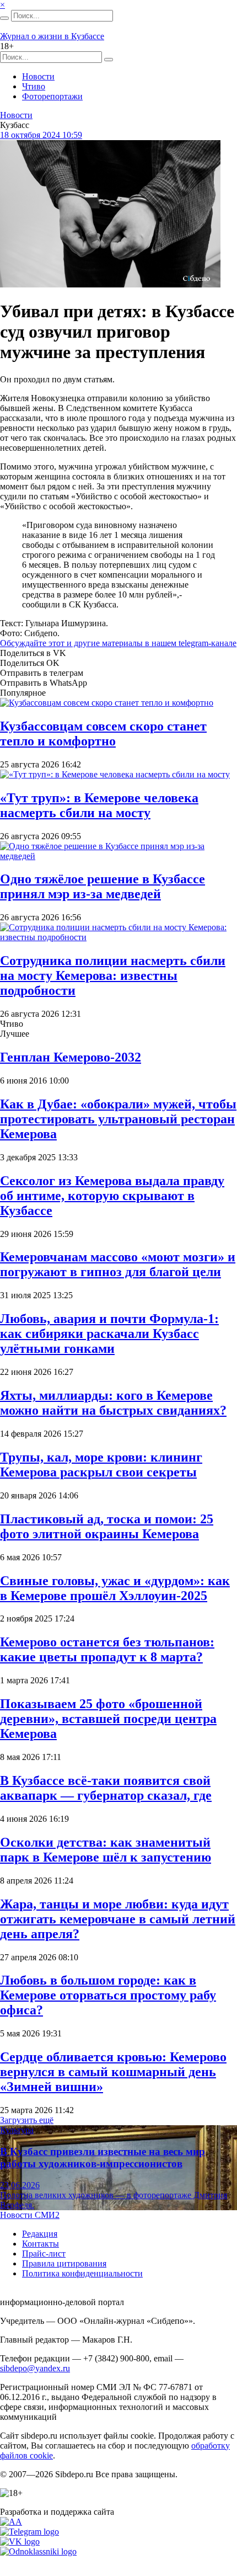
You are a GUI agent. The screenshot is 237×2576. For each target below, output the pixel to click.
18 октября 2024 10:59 (41, 135)
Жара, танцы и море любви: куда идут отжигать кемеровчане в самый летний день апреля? (118, 1919)
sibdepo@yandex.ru (35, 2368)
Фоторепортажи (52, 96)
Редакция (40, 2234)
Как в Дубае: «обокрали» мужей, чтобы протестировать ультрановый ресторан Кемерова (118, 1119)
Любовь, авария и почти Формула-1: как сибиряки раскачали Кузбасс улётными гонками (109, 1334)
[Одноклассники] (38, 2551)
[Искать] (4, 18)
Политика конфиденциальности (82, 2273)
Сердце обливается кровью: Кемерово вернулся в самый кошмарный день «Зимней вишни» (113, 2072)
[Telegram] (29, 2532)
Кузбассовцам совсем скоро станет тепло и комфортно (103, 734)
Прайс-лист (44, 2254)
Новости (38, 76)
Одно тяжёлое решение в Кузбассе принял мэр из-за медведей (103, 886)
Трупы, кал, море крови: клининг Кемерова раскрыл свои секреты (101, 1465)
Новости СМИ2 (30, 2215)
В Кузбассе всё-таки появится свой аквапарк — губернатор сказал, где (106, 1788)
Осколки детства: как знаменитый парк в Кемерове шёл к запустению (106, 1850)
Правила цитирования (64, 2263)
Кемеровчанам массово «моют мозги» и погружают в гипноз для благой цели (118, 1264)
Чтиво (34, 86)
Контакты (41, 2244)
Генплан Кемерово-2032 (71, 1057)
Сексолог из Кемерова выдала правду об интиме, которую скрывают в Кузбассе (112, 1196)
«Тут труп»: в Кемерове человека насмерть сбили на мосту (99, 805)
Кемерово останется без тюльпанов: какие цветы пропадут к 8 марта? (107, 1649)
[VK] (20, 2542)
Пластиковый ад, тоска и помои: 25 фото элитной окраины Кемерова (107, 1526)
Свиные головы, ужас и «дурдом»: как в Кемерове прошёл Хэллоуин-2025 (115, 1588)
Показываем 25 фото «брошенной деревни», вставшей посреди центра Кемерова (108, 1719)
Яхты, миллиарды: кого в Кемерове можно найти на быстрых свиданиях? (113, 1403)
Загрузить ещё (27, 2120)
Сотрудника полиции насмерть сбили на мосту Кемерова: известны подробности (113, 975)
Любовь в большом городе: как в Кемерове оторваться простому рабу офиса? (108, 1995)
